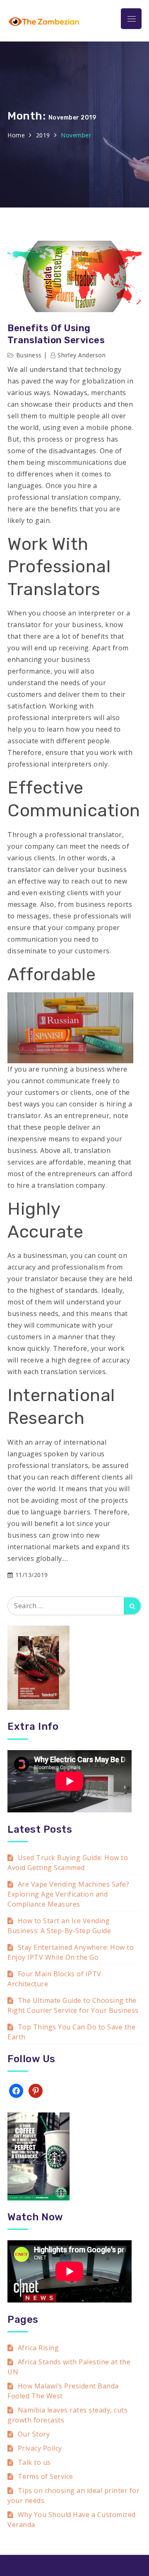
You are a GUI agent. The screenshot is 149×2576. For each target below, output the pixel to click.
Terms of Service (46, 2476)
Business (29, 355)
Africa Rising (38, 2348)
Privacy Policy (40, 2448)
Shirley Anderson (82, 355)
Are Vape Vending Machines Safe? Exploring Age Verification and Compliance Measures (68, 1894)
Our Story (34, 2434)
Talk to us (34, 2462)
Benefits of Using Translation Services (56, 334)
